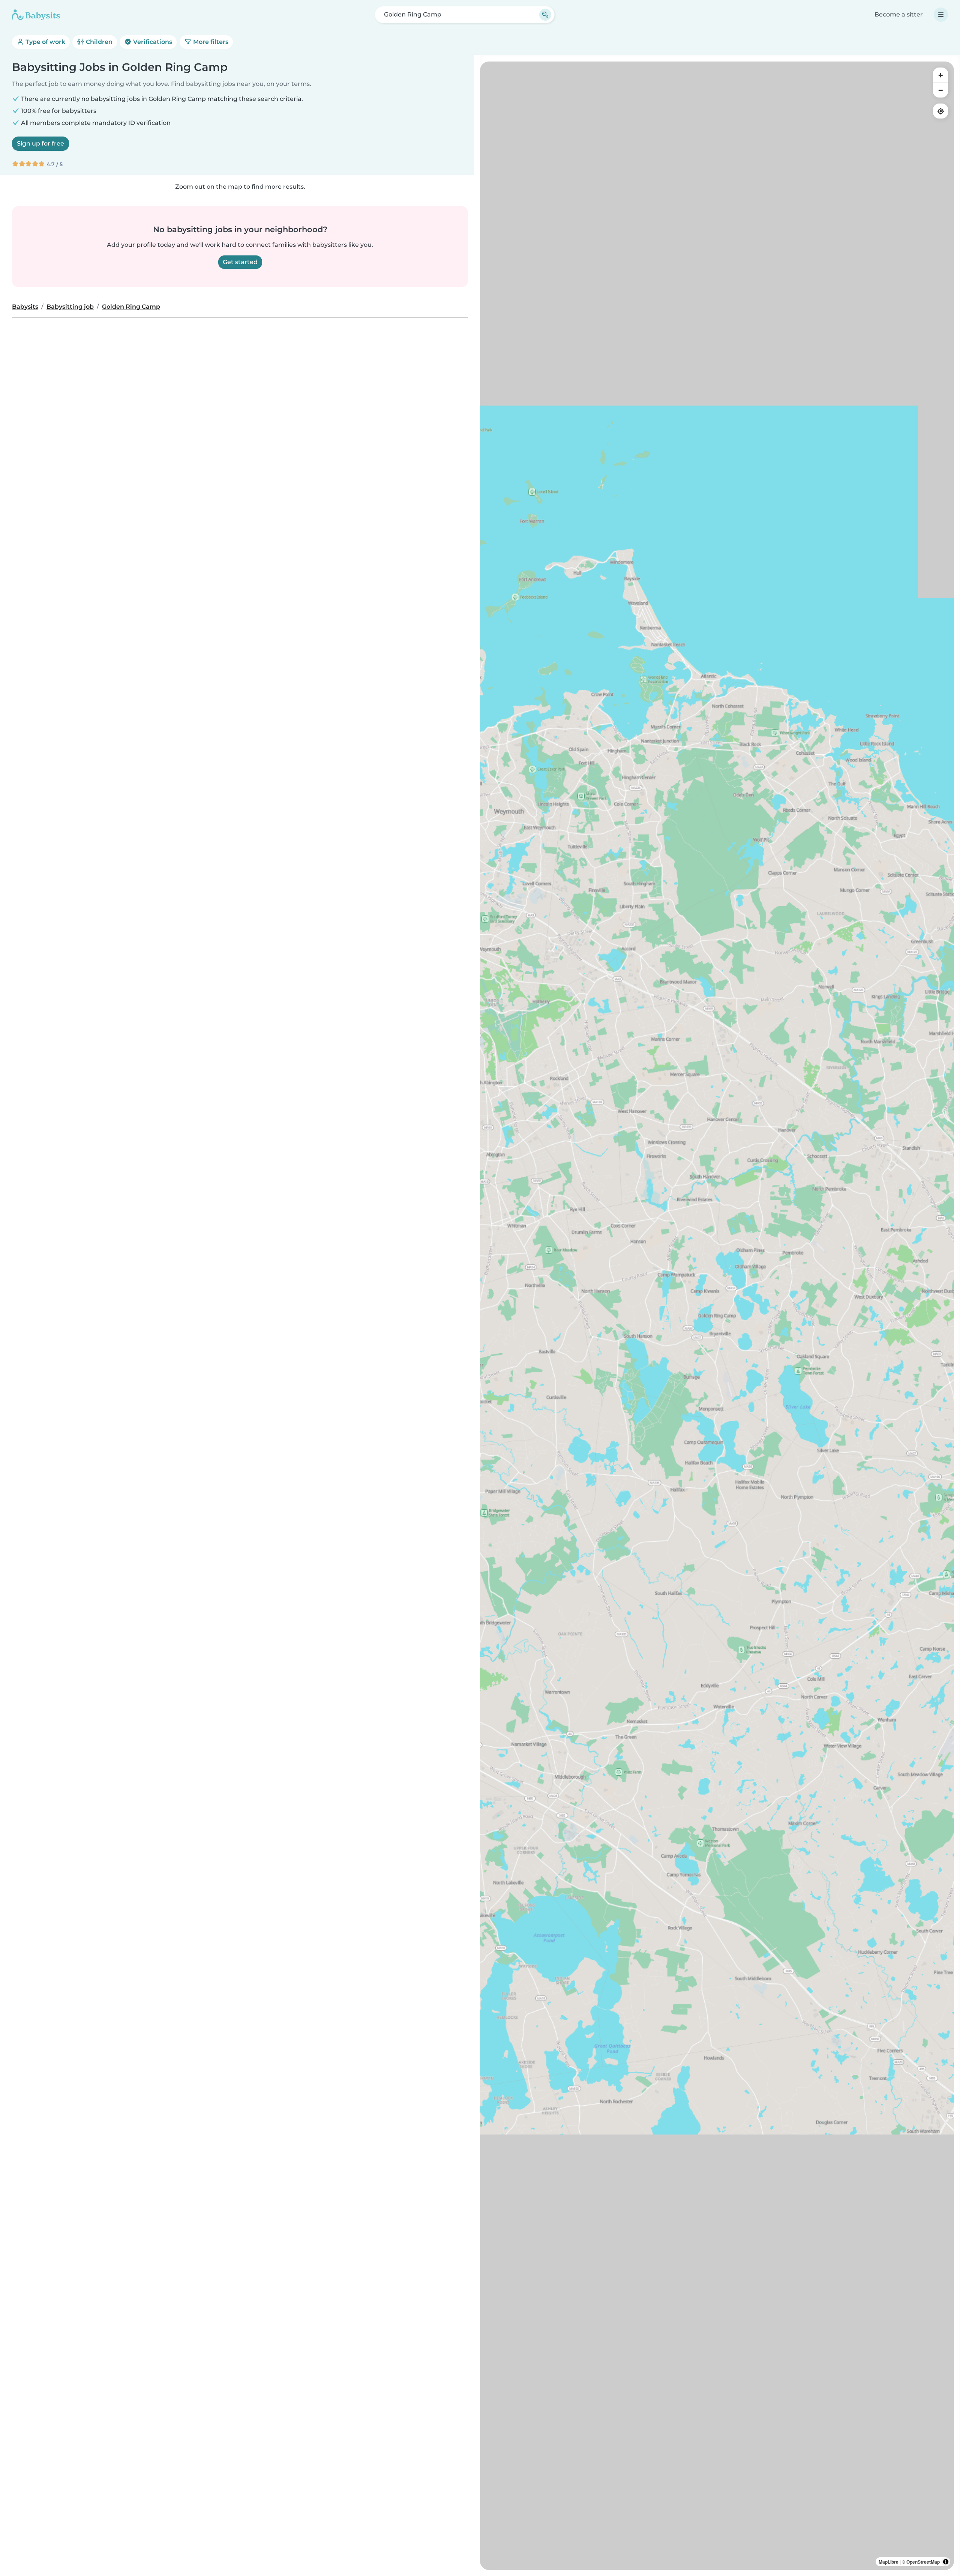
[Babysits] (36, 15)
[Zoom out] (940, 90)
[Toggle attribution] (946, 2562)
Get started (240, 262)
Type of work (45, 42)
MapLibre (889, 2562)
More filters (210, 42)
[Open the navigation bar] (941, 15)
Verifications (152, 42)
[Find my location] (940, 111)
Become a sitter (899, 14)
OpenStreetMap (923, 2562)
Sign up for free (40, 143)
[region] (717, 1316)
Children (98, 42)
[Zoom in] (940, 75)
